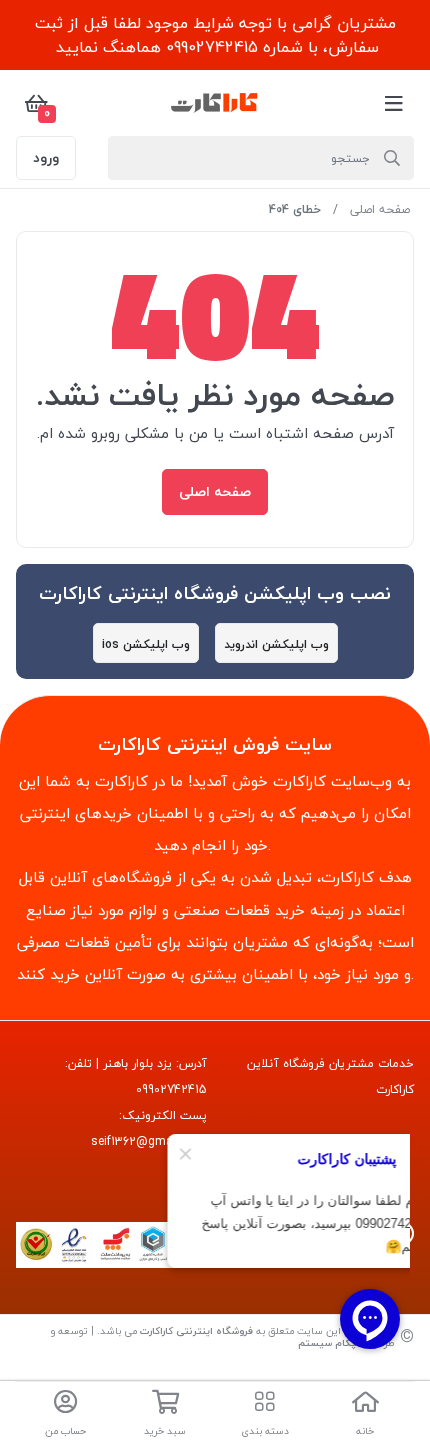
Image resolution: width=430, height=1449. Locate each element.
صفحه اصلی (380, 209)
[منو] (394, 103)
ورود (46, 157)
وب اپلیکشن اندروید (276, 644)
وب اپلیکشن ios (146, 644)
